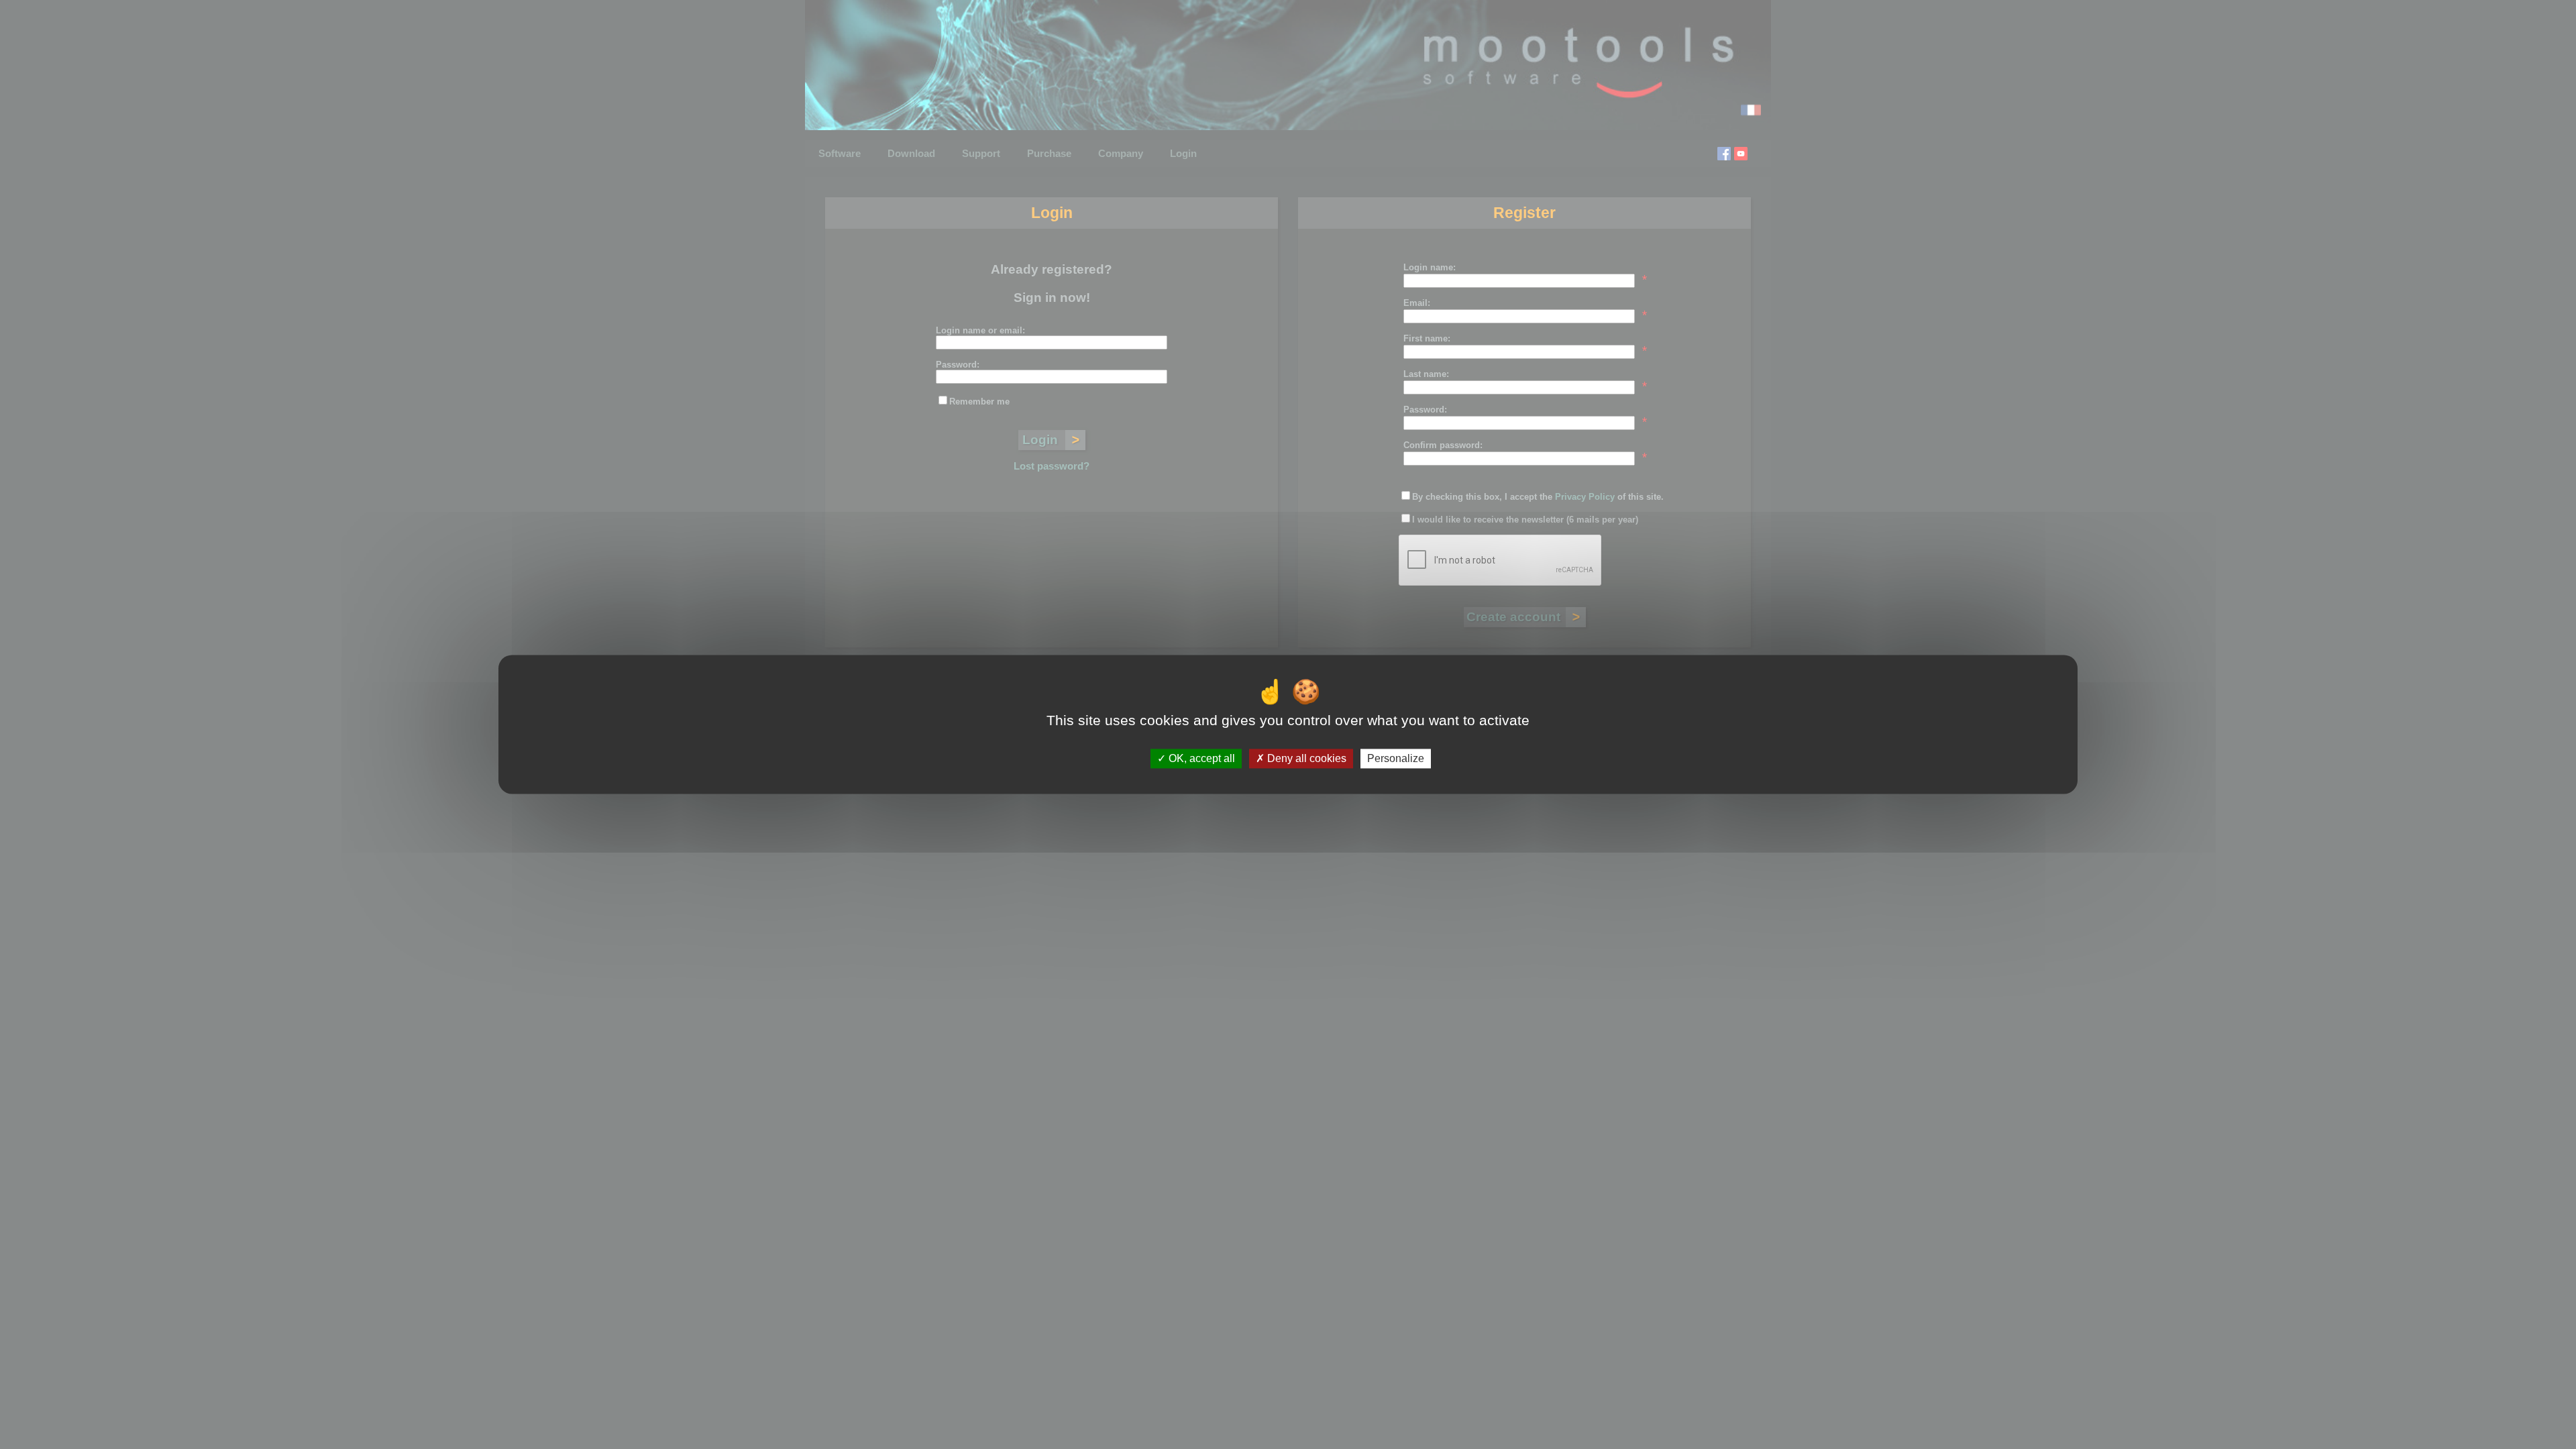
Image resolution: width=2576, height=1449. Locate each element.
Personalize (1396, 758)
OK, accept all (1200, 758)
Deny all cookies (1305, 758)
